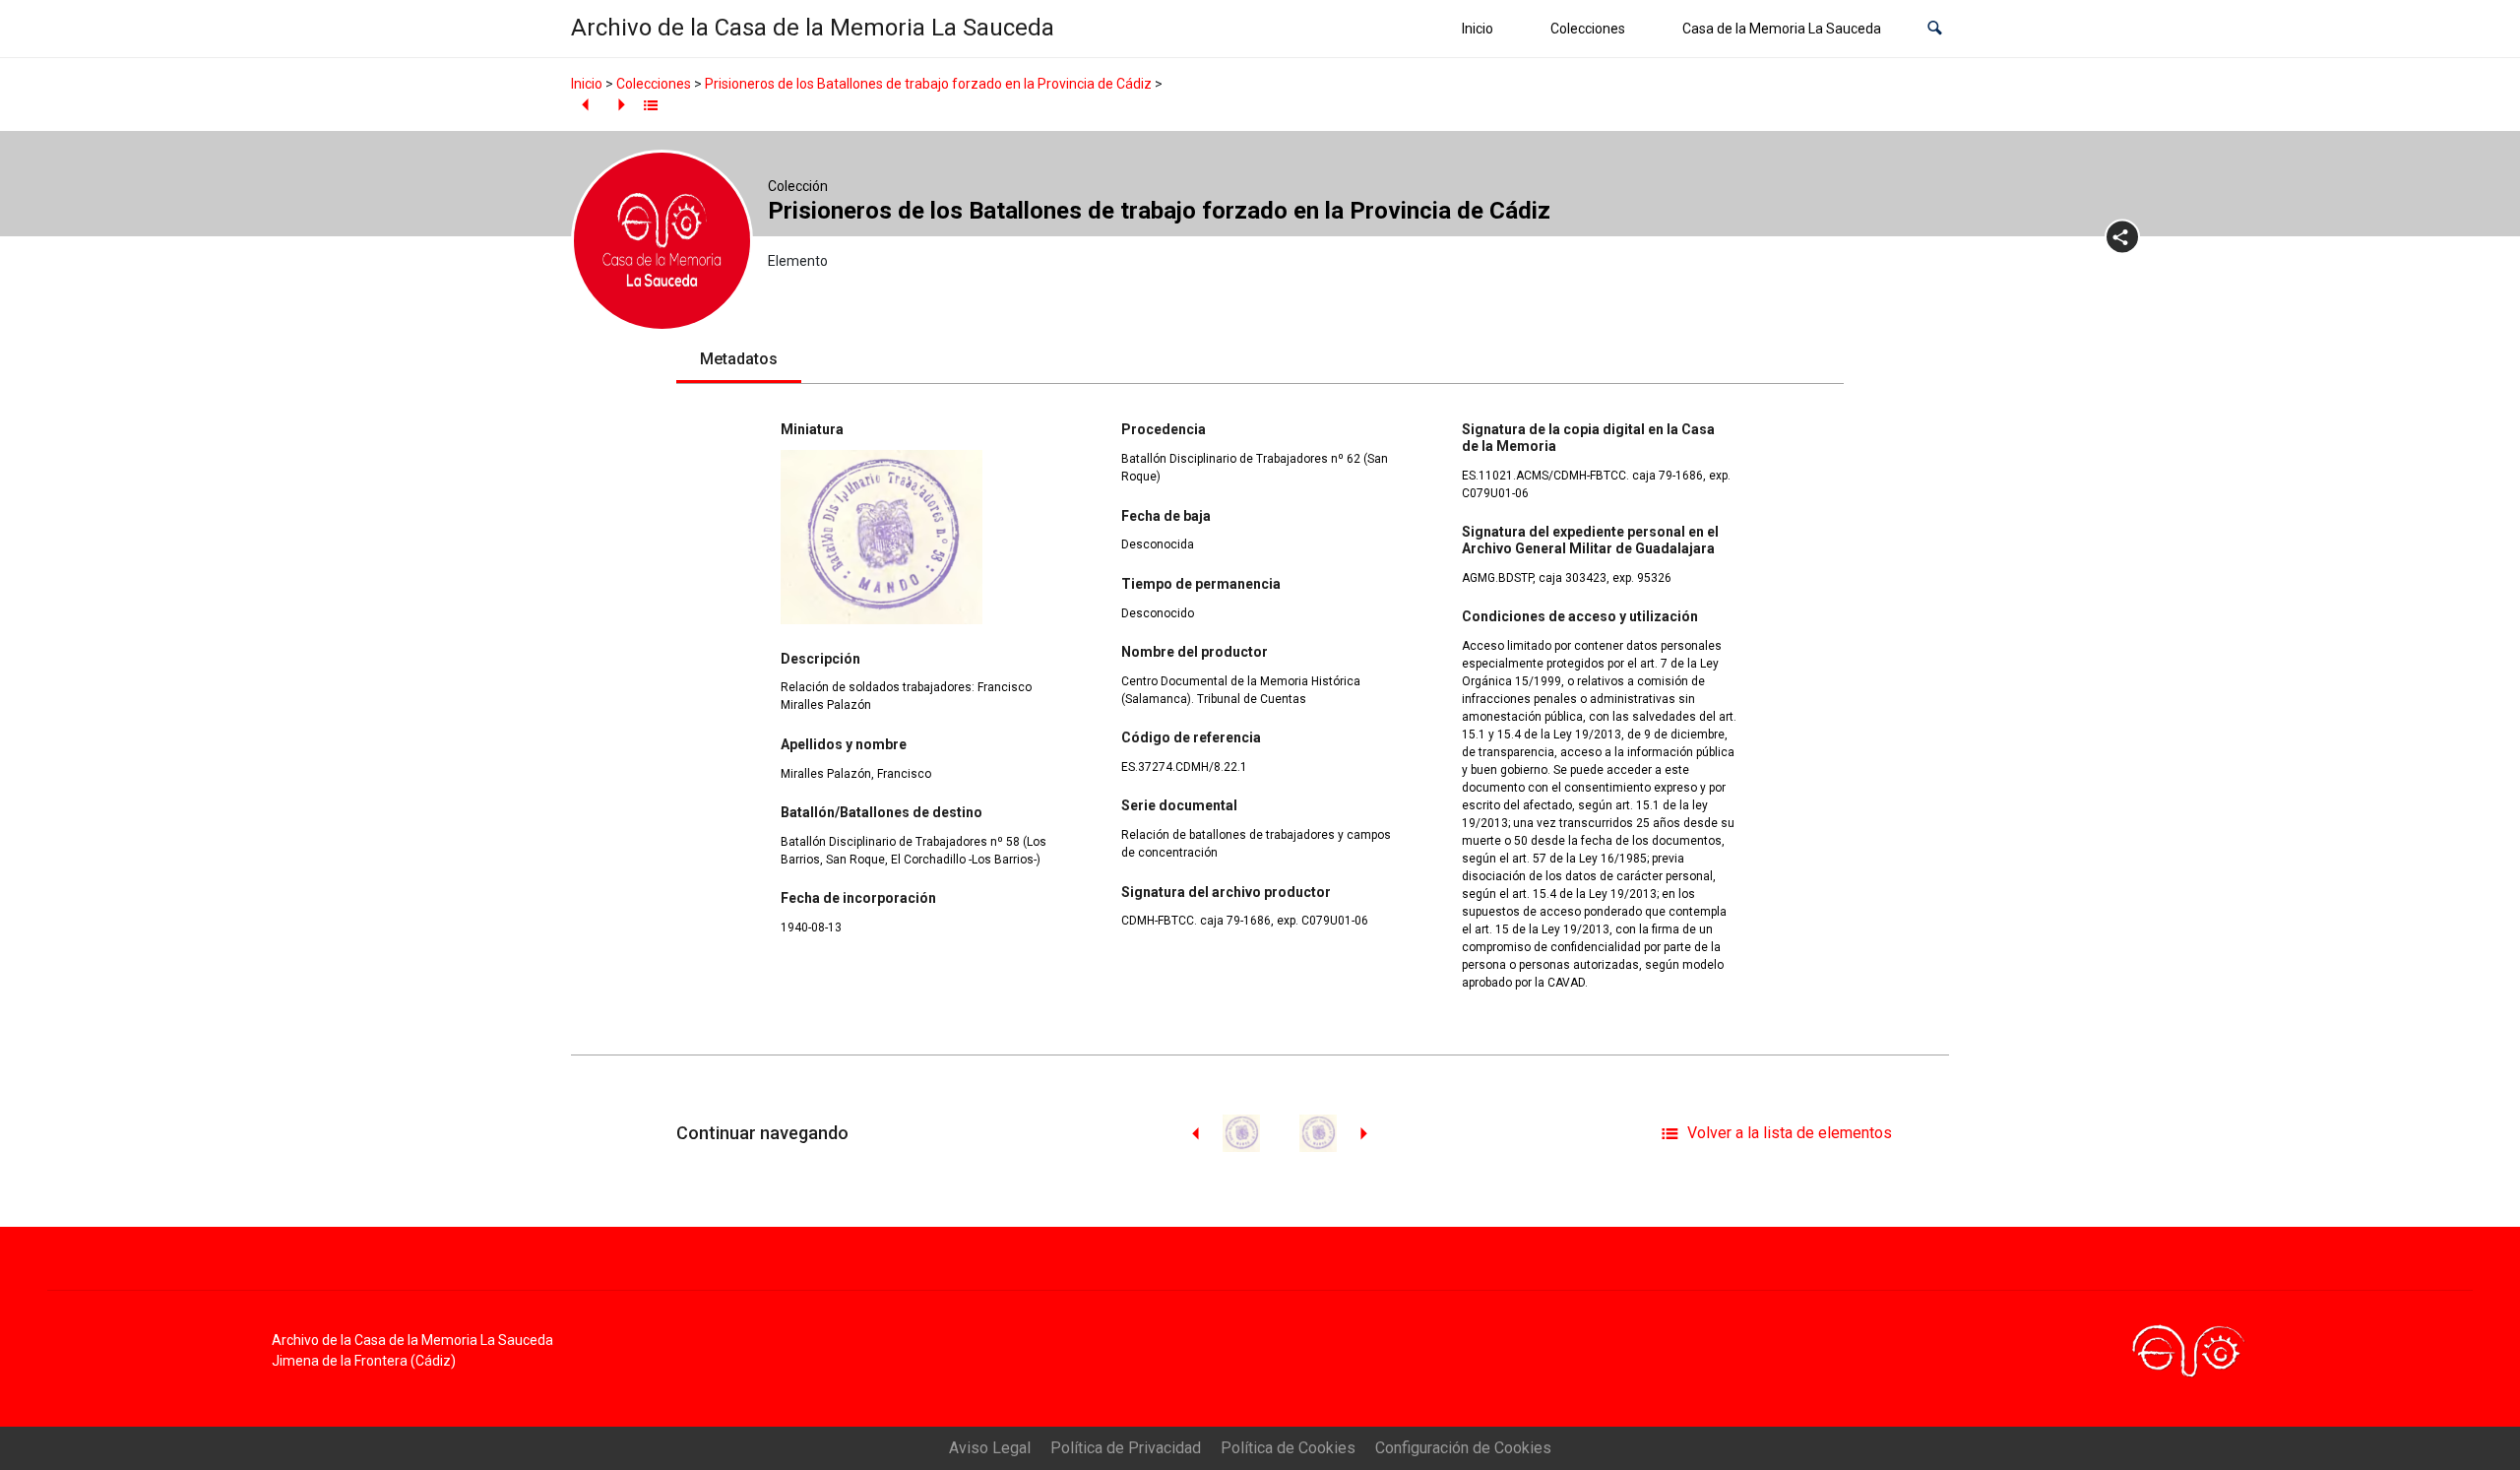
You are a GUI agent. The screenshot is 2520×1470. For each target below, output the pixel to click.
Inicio (1478, 29)
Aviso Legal (990, 1448)
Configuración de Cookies (1463, 1448)
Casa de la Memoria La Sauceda (1782, 29)
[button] (1935, 29)
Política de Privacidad (1126, 1448)
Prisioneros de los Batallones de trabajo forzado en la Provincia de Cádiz (928, 84)
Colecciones (1588, 29)
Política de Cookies (1288, 1448)
